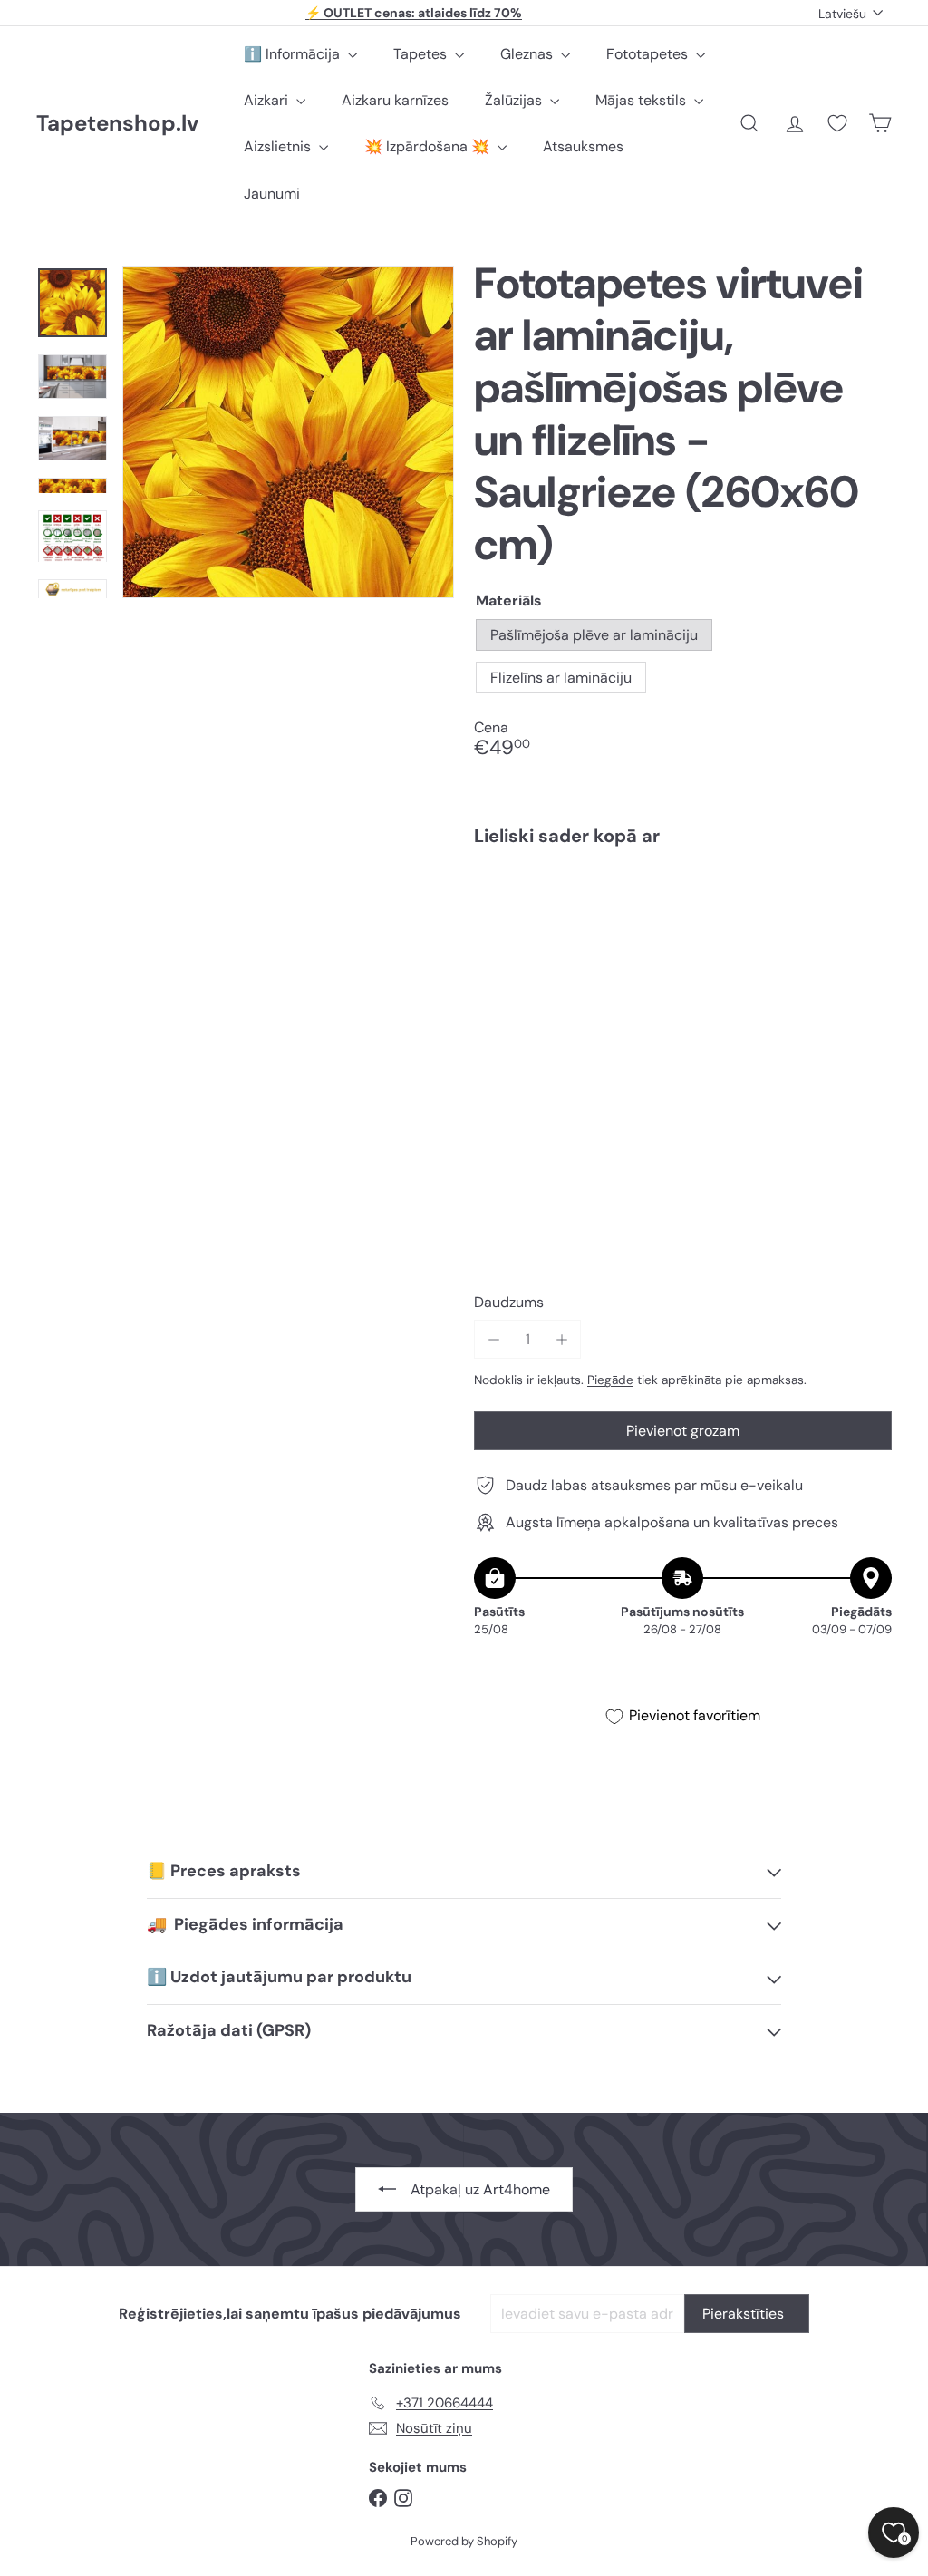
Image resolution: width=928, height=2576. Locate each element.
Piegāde (610, 1380)
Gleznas (528, 54)
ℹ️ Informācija (294, 54)
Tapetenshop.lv (117, 124)
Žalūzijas (515, 100)
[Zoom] (288, 432)
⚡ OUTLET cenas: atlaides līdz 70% (414, 13)
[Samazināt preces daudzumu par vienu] (493, 1339)
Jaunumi (272, 194)
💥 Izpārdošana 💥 (429, 146)
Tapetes (422, 54)
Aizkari (268, 100)
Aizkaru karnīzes (395, 100)
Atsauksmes (583, 146)
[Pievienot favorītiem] (868, 898)
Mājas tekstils (643, 100)
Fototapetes (649, 54)
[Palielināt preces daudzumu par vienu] (561, 1339)
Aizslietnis (279, 146)
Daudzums (509, 1302)
